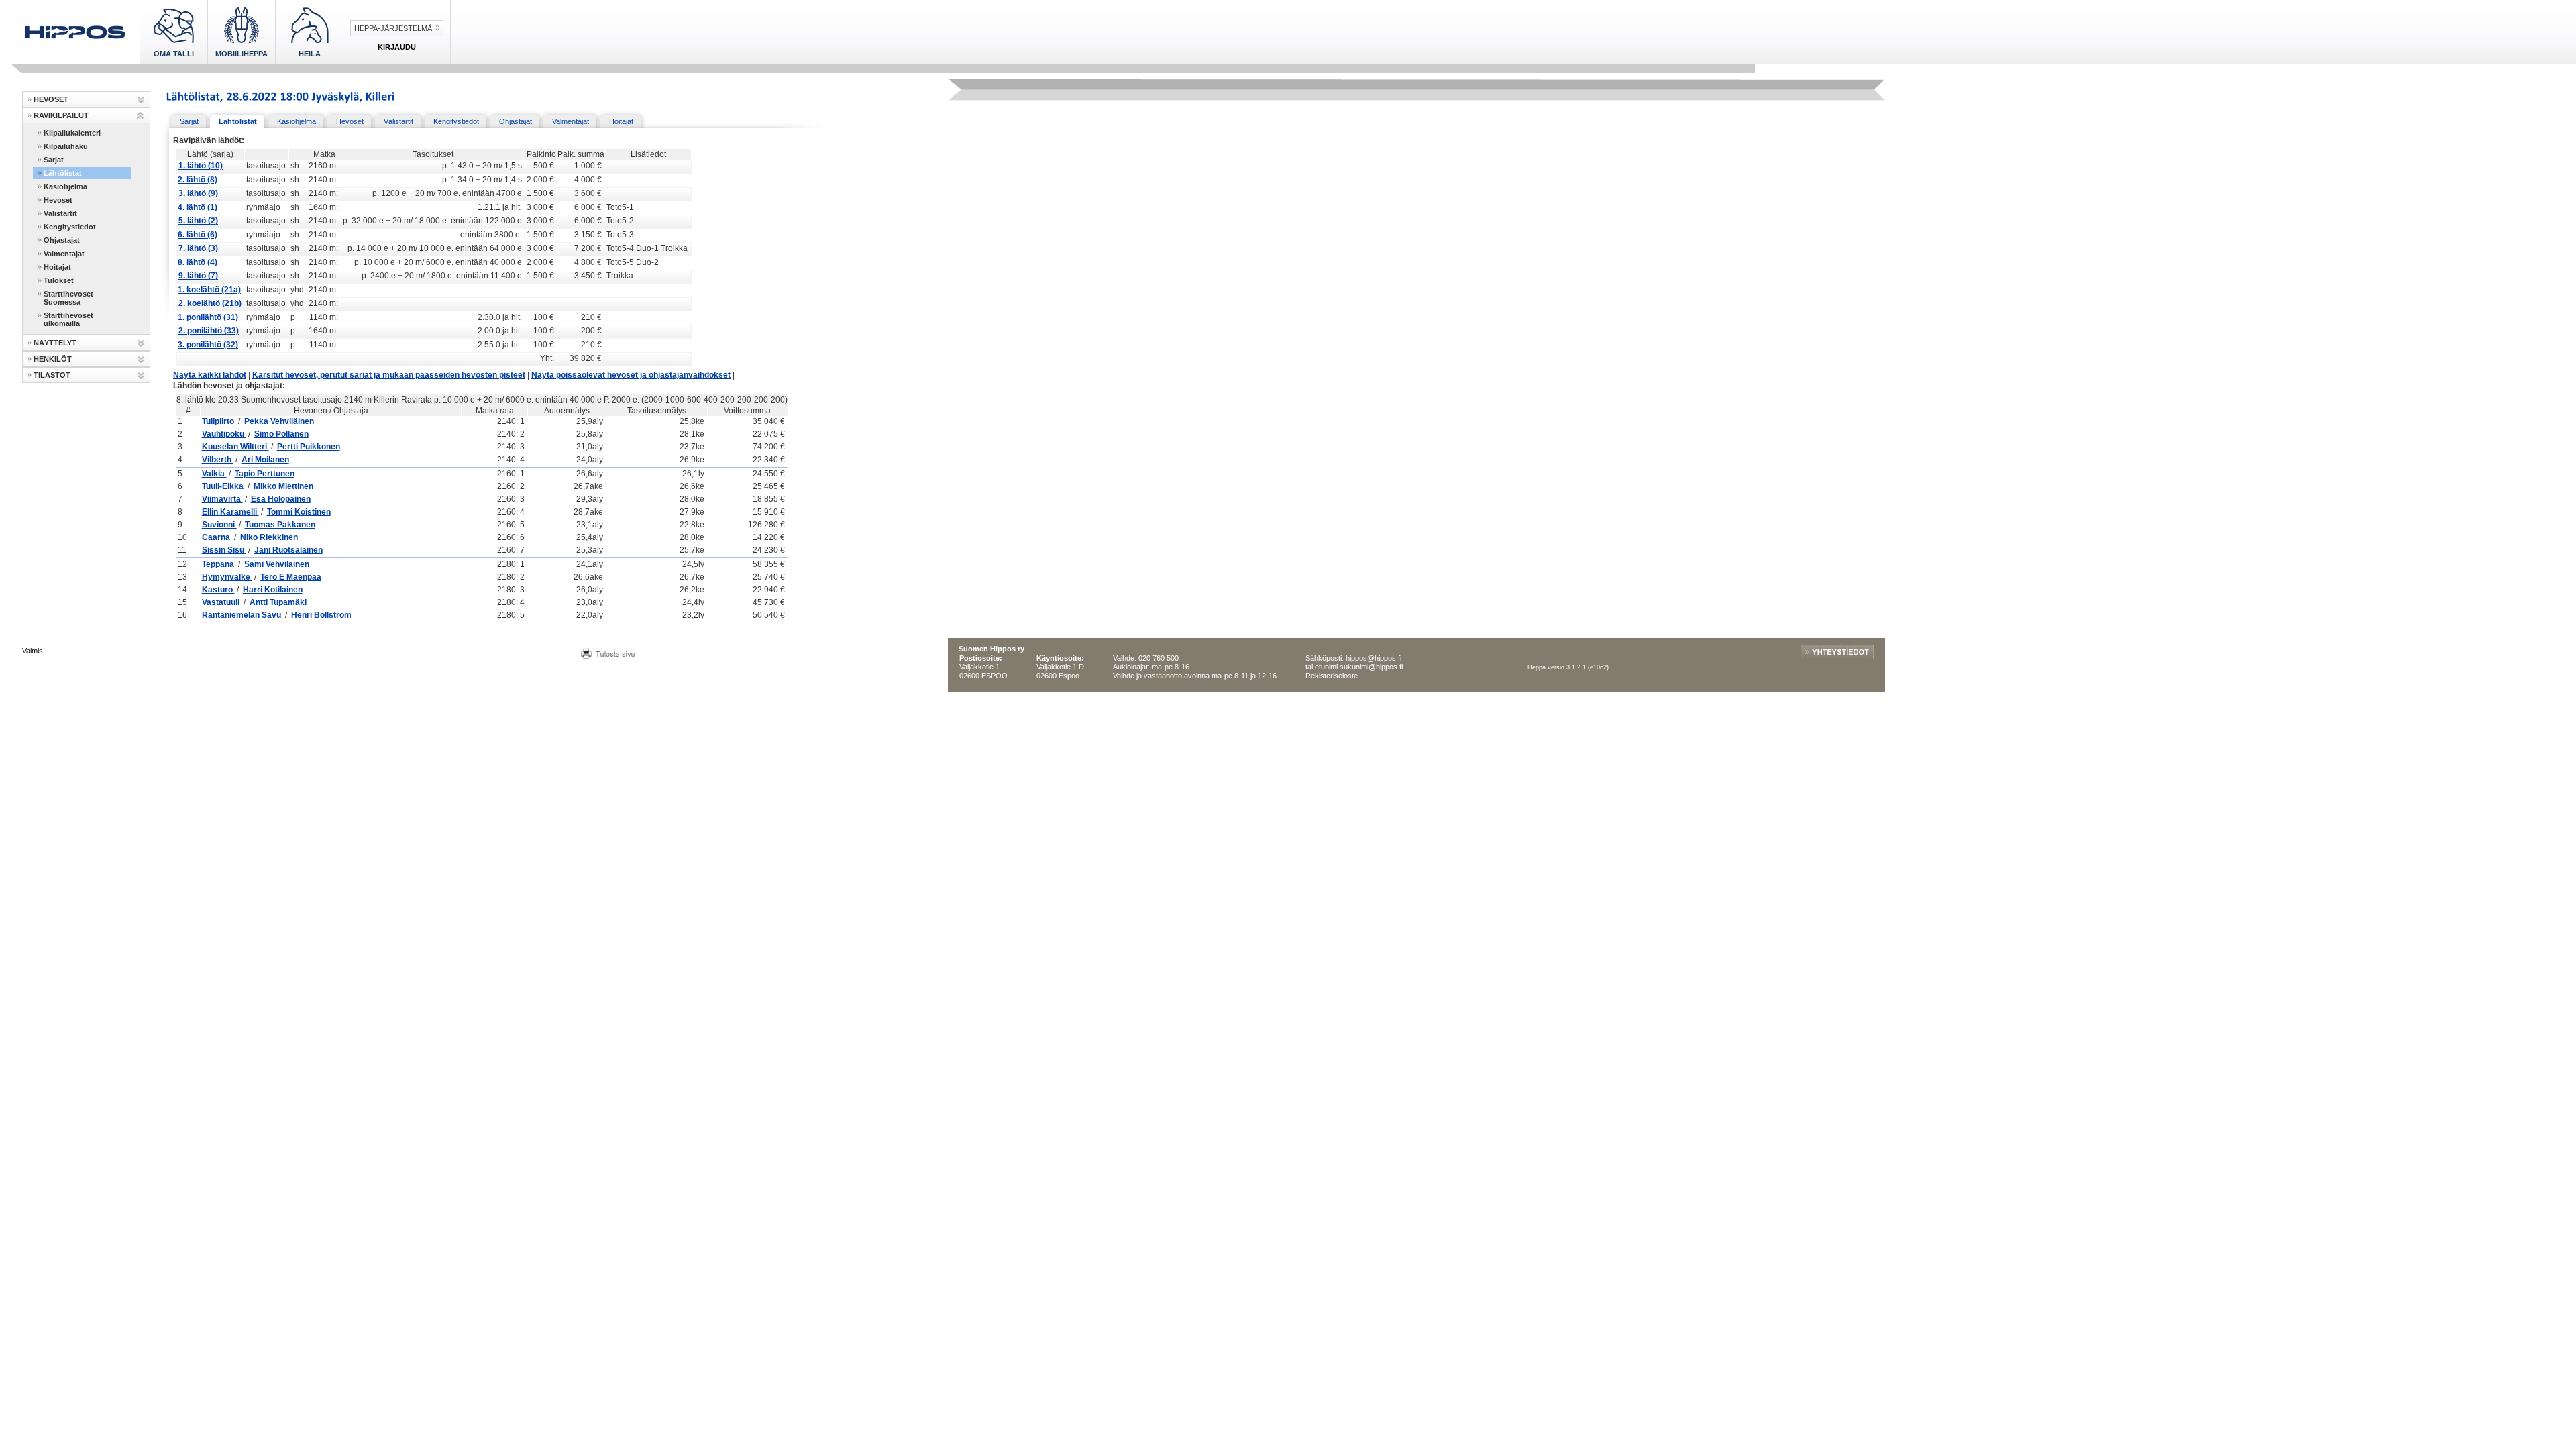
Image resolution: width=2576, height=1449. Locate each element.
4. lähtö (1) (198, 207)
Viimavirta (222, 499)
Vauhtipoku (224, 434)
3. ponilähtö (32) (208, 345)
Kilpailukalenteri (72, 133)
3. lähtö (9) (198, 193)
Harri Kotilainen (273, 590)
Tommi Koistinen (299, 512)
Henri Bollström (321, 615)
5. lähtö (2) (198, 221)
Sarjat (54, 160)
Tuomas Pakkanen (280, 525)
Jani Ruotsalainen (288, 550)
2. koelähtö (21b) (210, 303)
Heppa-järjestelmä (393, 28)
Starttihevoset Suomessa (68, 298)
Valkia (214, 474)
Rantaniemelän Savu (243, 615)
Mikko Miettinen (283, 486)
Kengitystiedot (70, 227)
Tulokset (59, 280)
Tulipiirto (219, 421)
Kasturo (218, 590)
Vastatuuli (222, 602)
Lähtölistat (63, 173)
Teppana (219, 564)
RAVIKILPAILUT (61, 115)
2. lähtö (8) (198, 180)
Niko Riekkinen (269, 537)
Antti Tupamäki (278, 602)
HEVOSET (51, 99)
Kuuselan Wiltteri (235, 447)
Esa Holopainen (281, 499)
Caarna (217, 537)
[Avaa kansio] (141, 100)
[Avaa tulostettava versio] (608, 652)
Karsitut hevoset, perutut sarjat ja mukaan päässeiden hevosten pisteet (389, 375)
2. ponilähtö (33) (209, 331)
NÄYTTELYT (55, 343)
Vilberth (218, 460)
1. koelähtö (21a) (209, 290)
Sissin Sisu (224, 550)
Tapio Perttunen (265, 474)
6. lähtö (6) (198, 235)
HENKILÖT (53, 359)
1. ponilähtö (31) (208, 317)
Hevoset (58, 200)
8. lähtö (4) (198, 262)
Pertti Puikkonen (309, 447)
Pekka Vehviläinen (279, 421)
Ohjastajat (62, 240)
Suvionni (219, 525)
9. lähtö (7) (198, 276)
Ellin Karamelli (230, 512)
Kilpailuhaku (66, 146)
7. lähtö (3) (198, 248)
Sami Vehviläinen (277, 564)
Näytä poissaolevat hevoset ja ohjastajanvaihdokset (631, 375)
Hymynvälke (227, 577)
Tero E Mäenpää (291, 577)
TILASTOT (52, 375)
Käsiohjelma (65, 186)
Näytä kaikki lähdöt (210, 375)
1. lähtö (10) (201, 166)
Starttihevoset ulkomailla (68, 319)
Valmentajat (64, 254)
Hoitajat (57, 267)
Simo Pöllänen (281, 434)
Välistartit (60, 213)
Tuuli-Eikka (224, 486)
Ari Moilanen (265, 460)
